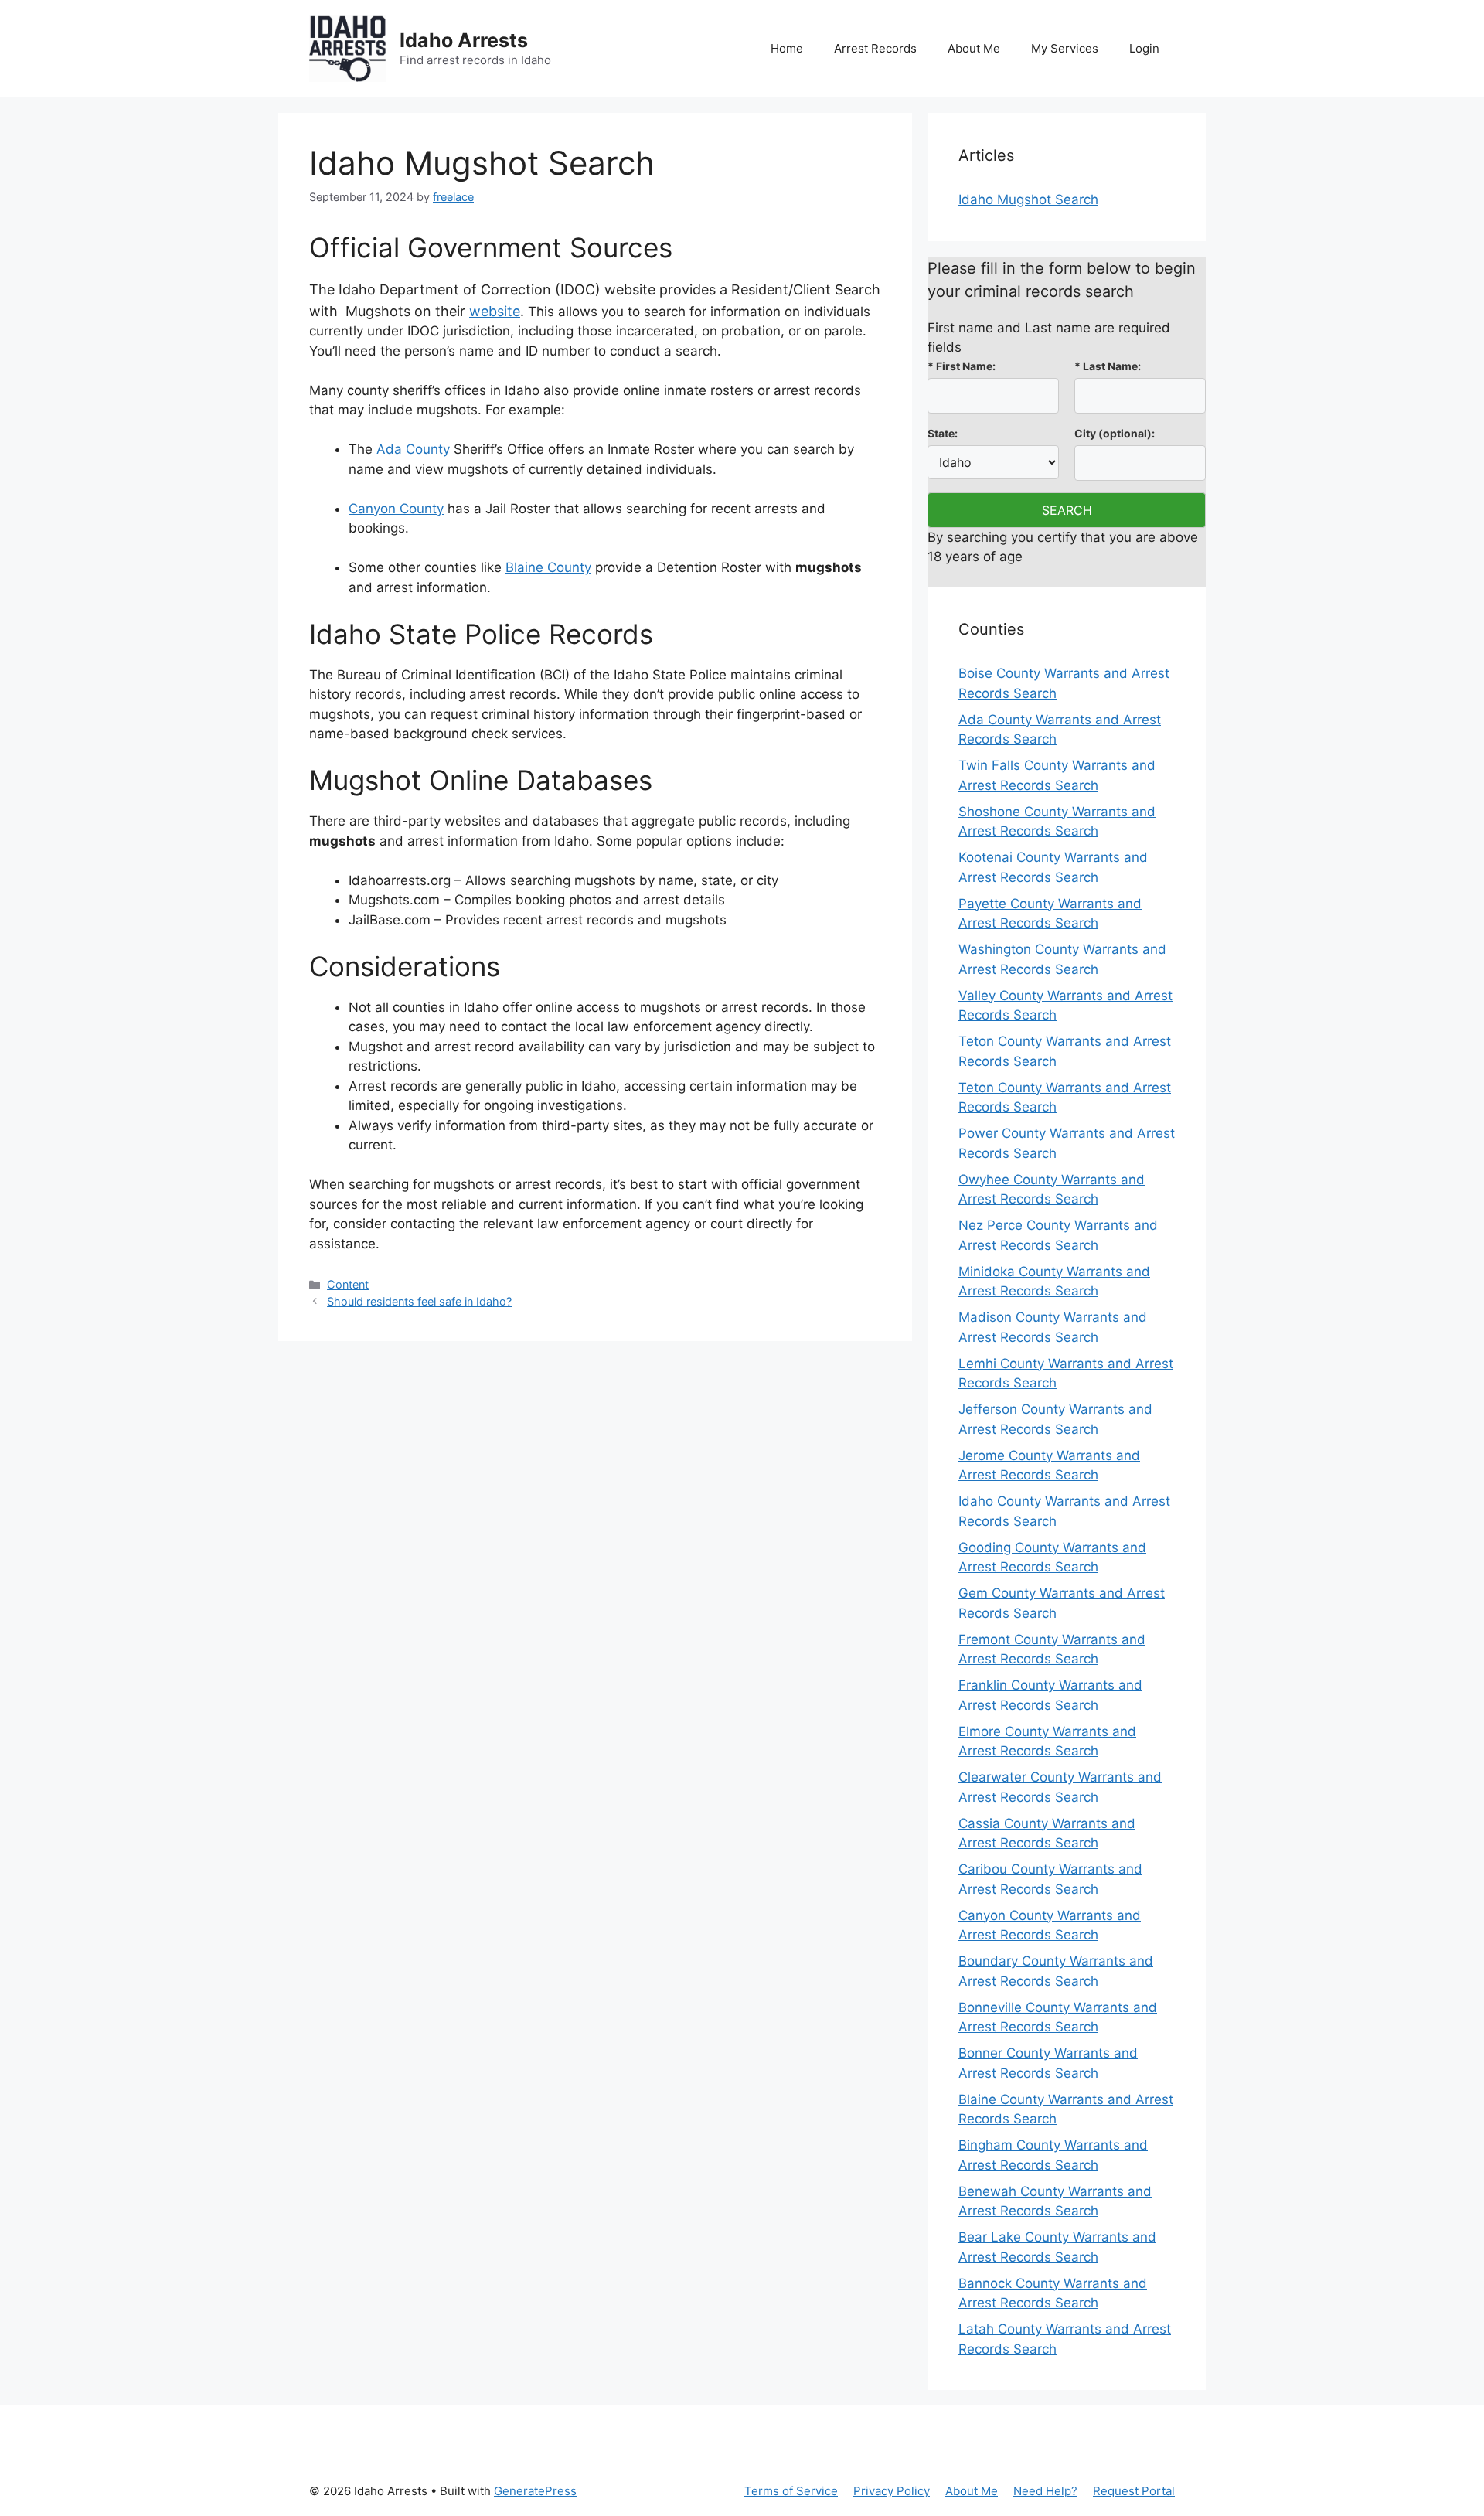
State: (943, 433)
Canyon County (396, 509)
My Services (1065, 48)
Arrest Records (875, 48)
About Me (974, 48)
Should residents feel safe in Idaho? (419, 1301)
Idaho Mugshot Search (1028, 199)
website (495, 311)
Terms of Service (791, 2491)
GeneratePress (535, 2491)
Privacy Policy (892, 2491)
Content (348, 1284)
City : (1115, 433)
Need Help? (1045, 2491)
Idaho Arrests (464, 40)
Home (787, 48)
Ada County (413, 449)
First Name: (962, 366)
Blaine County (548, 567)
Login (1144, 48)
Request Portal (1134, 2491)
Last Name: (1108, 366)
